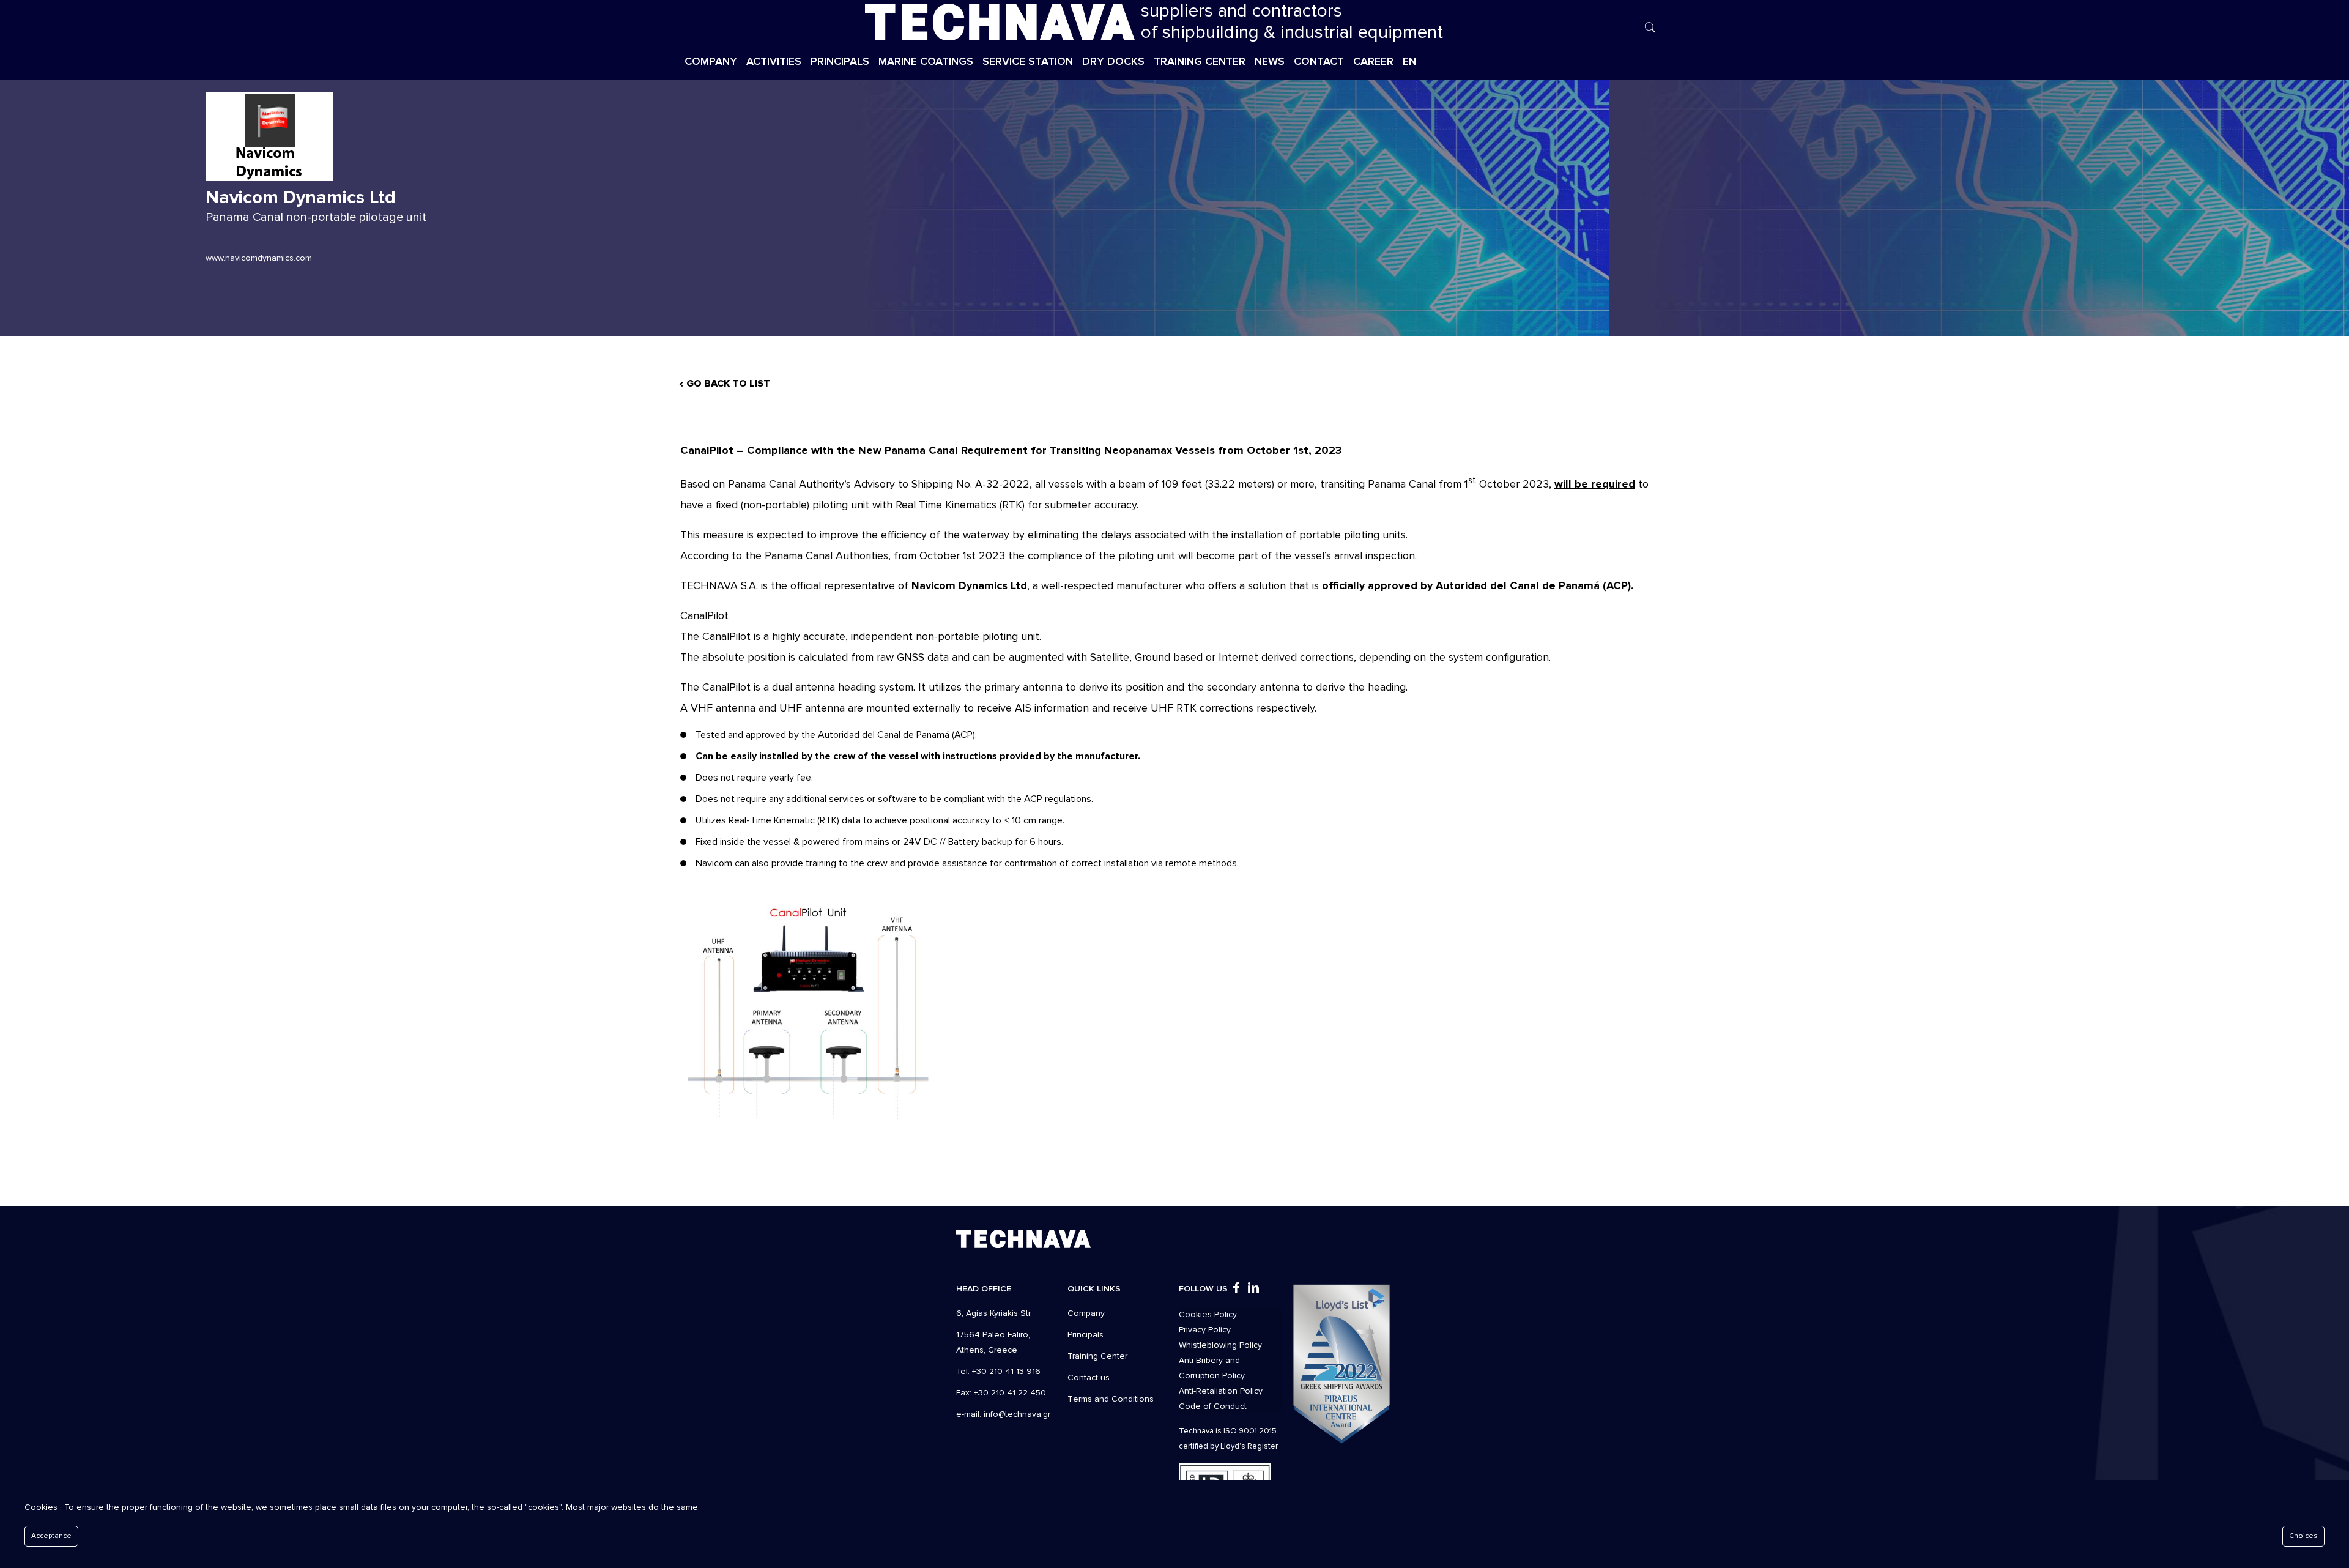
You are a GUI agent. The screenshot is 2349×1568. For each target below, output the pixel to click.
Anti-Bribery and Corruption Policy (1212, 1368)
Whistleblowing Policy (1220, 1345)
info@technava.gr (1017, 1414)
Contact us (1089, 1377)
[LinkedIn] (1253, 1289)
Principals (1085, 1335)
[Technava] (1000, 21)
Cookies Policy (1208, 1314)
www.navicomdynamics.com (259, 258)
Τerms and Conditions (1111, 1399)
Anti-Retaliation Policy (1221, 1391)
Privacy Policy (1205, 1330)
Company (1086, 1313)
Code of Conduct (1213, 1406)
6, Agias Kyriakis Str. (994, 1313)
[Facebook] (1236, 1289)
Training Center (1097, 1356)
